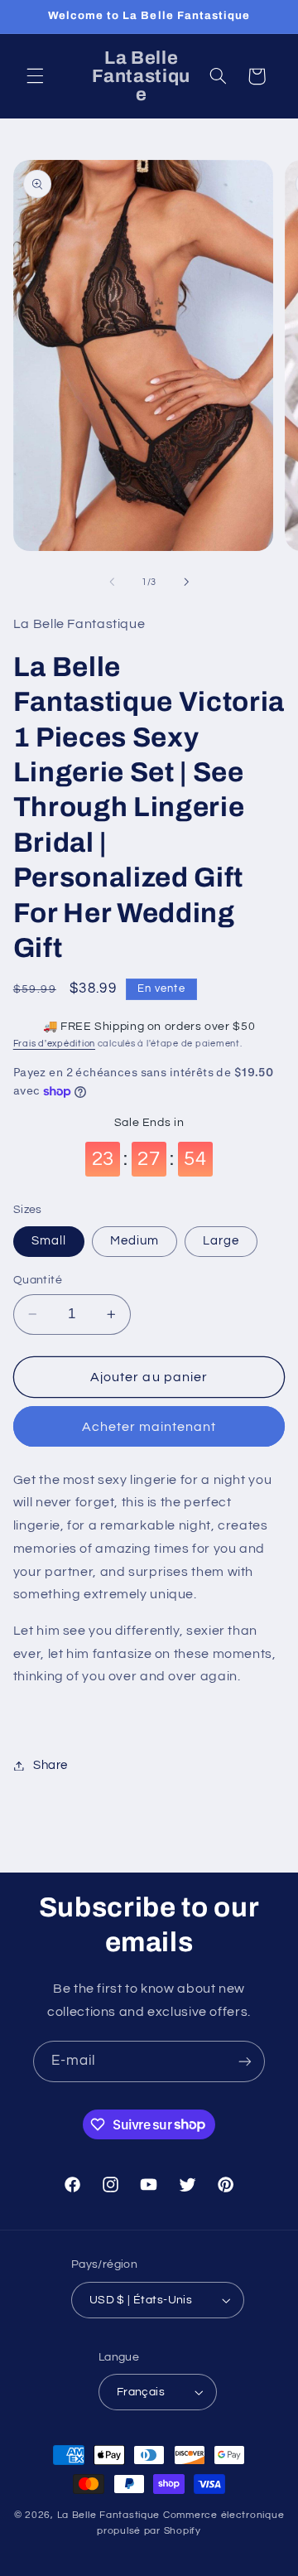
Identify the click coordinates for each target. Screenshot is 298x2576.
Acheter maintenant (149, 1427)
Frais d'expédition (54, 1044)
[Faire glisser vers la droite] (186, 582)
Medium (135, 1241)
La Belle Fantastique (110, 2515)
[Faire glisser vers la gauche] (112, 582)
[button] (35, 76)
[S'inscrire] (245, 2061)
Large (221, 1241)
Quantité (38, 1280)
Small (49, 1241)
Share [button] (50, 1765)
